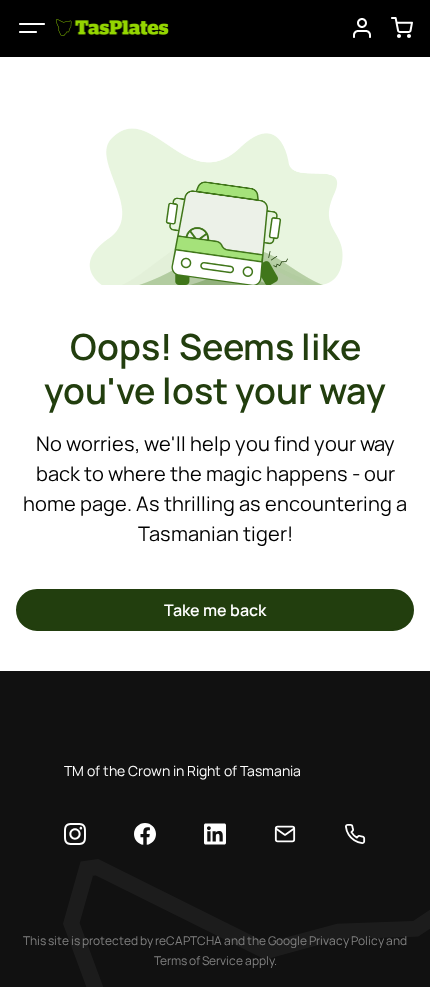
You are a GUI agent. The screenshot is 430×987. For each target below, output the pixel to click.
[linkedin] (215, 834)
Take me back (215, 610)
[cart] (402, 28)
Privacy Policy (346, 940)
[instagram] (75, 834)
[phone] (355, 834)
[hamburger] (32, 28)
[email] (285, 834)
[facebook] (145, 834)
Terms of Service (198, 960)
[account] (362, 28)
